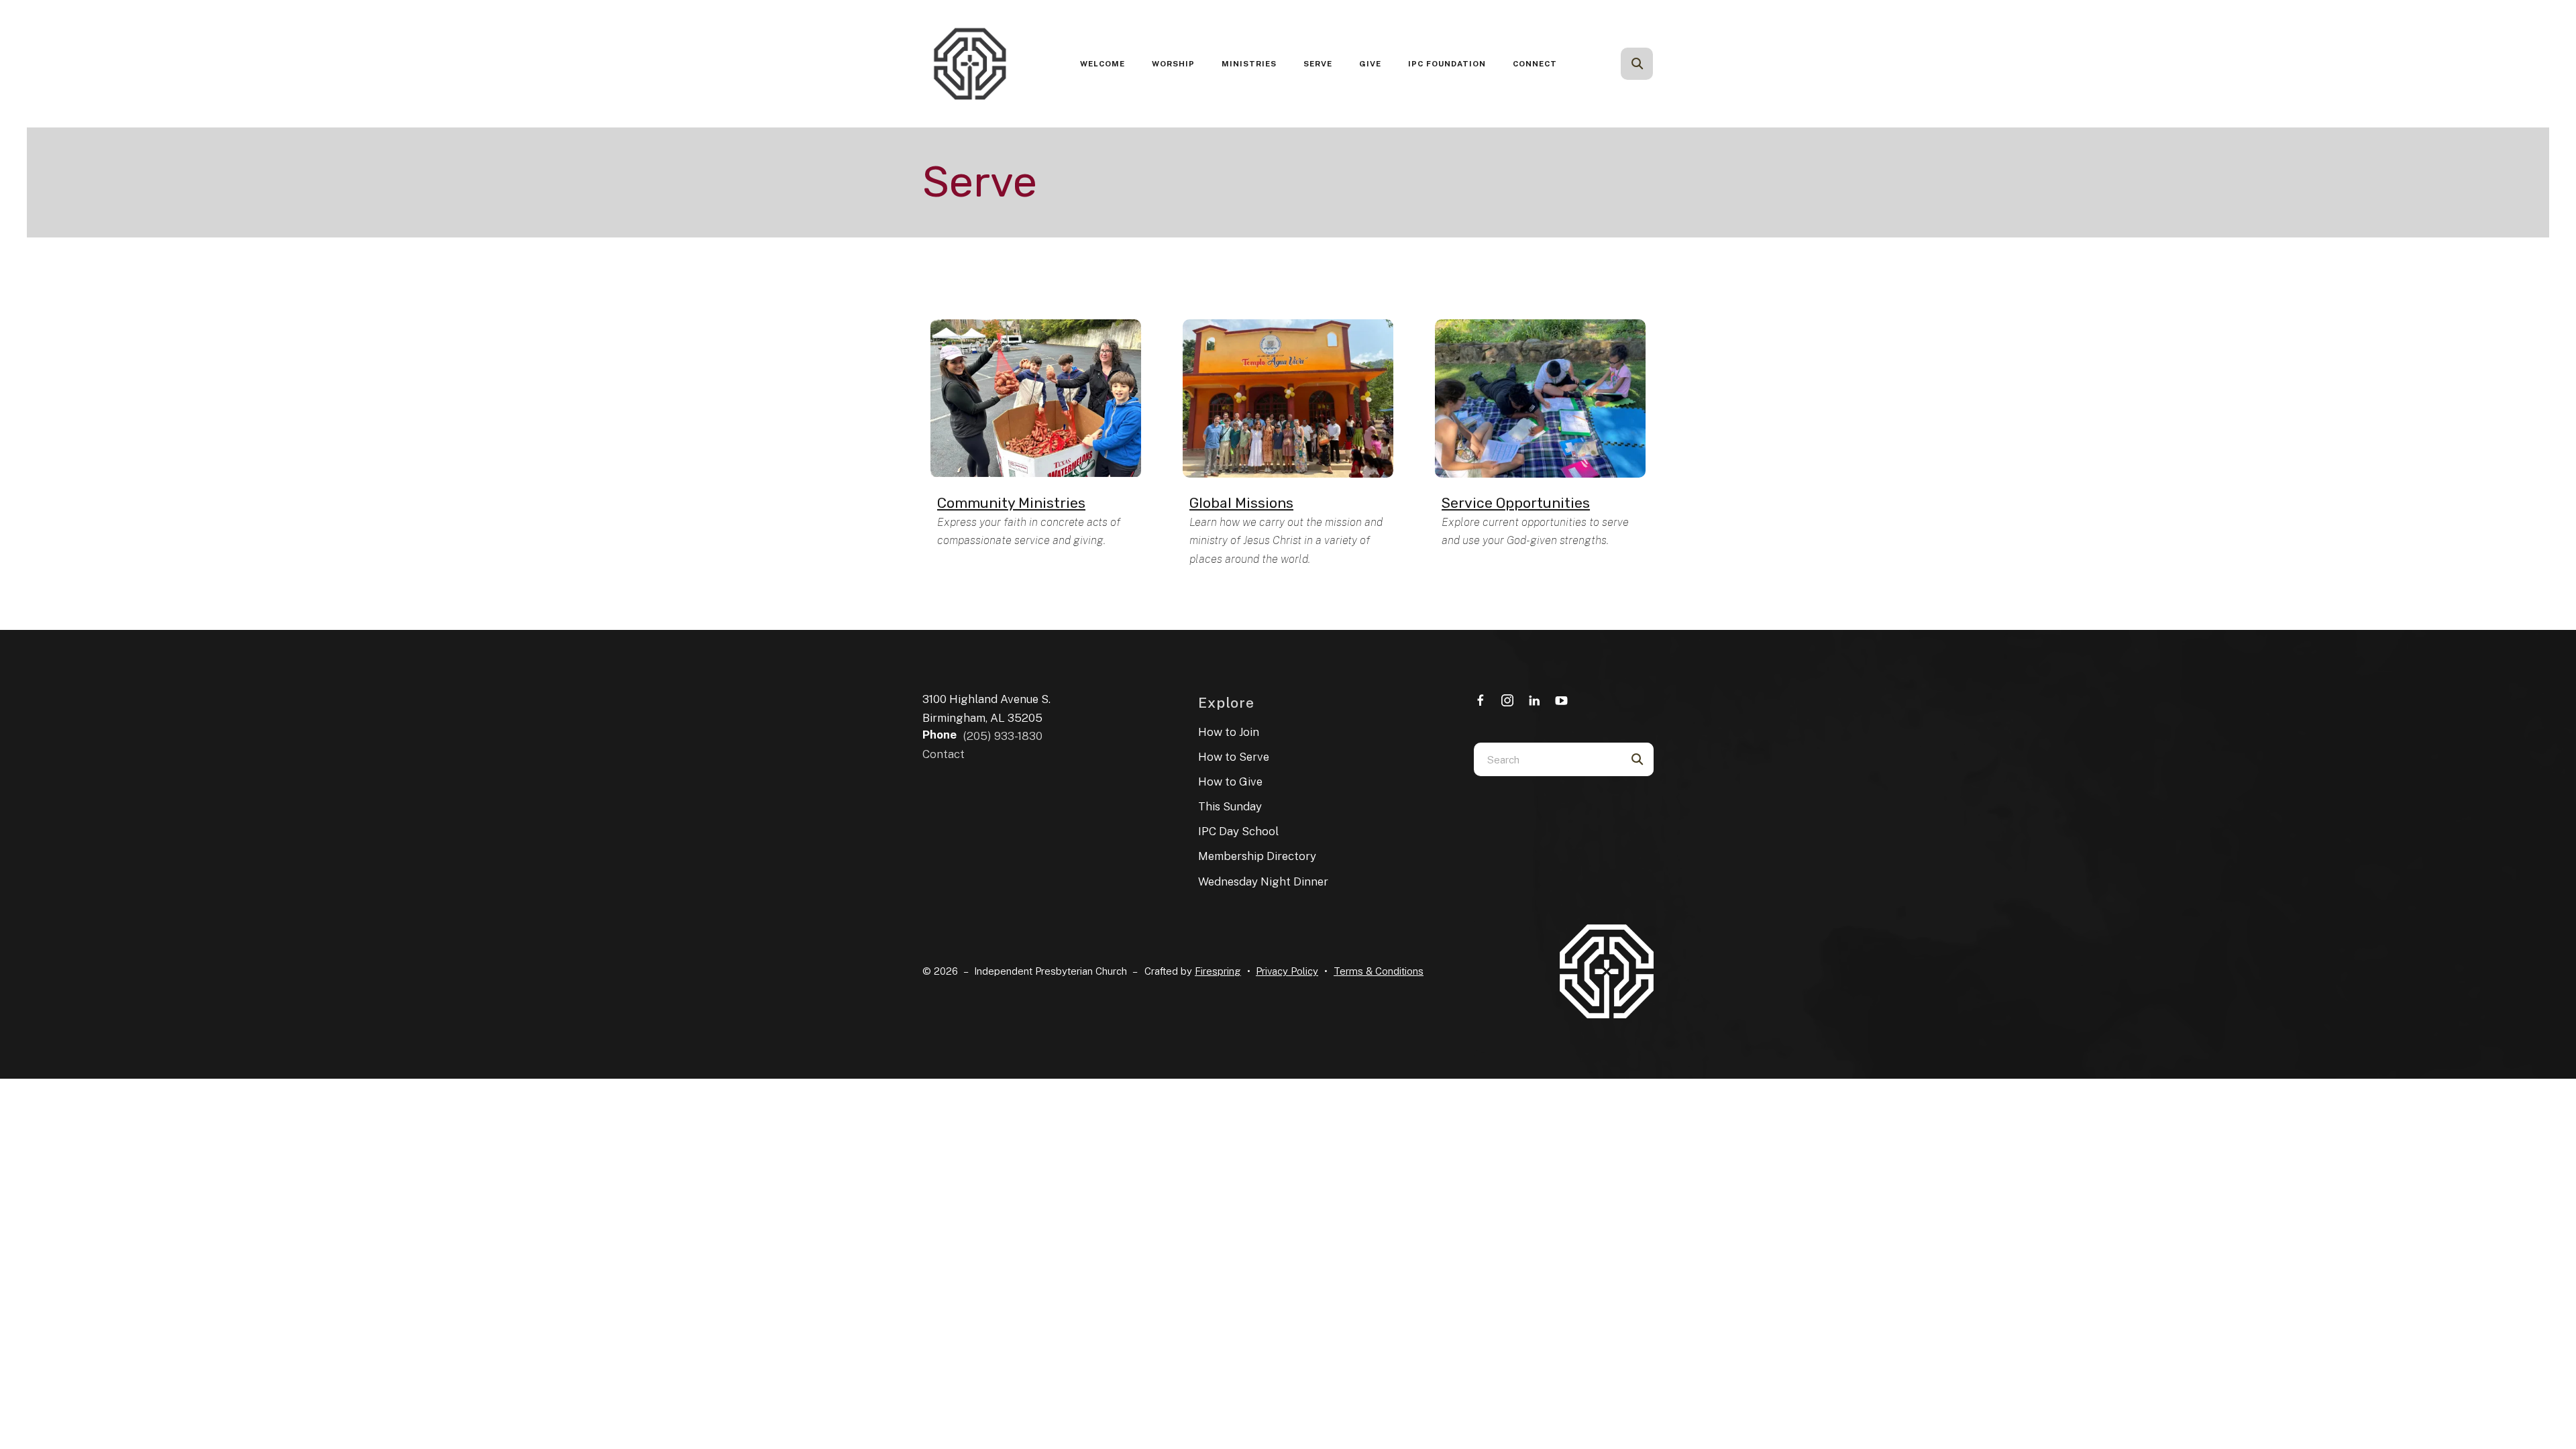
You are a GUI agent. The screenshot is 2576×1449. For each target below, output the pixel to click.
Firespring (1218, 971)
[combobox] (1655, 64)
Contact (944, 754)
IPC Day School (1238, 831)
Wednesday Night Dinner (1263, 881)
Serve (1318, 64)
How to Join (1229, 732)
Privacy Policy (1287, 971)
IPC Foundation (1447, 64)
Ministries (1249, 64)
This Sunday (1230, 806)
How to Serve (1234, 757)
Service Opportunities (1516, 503)
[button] (1637, 64)
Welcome (1103, 64)
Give (1370, 64)
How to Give (1230, 782)
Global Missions (1241, 503)
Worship (1173, 64)
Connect (1535, 64)
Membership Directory (1257, 856)
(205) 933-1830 (1003, 736)
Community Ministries (1011, 503)
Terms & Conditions (1379, 971)
